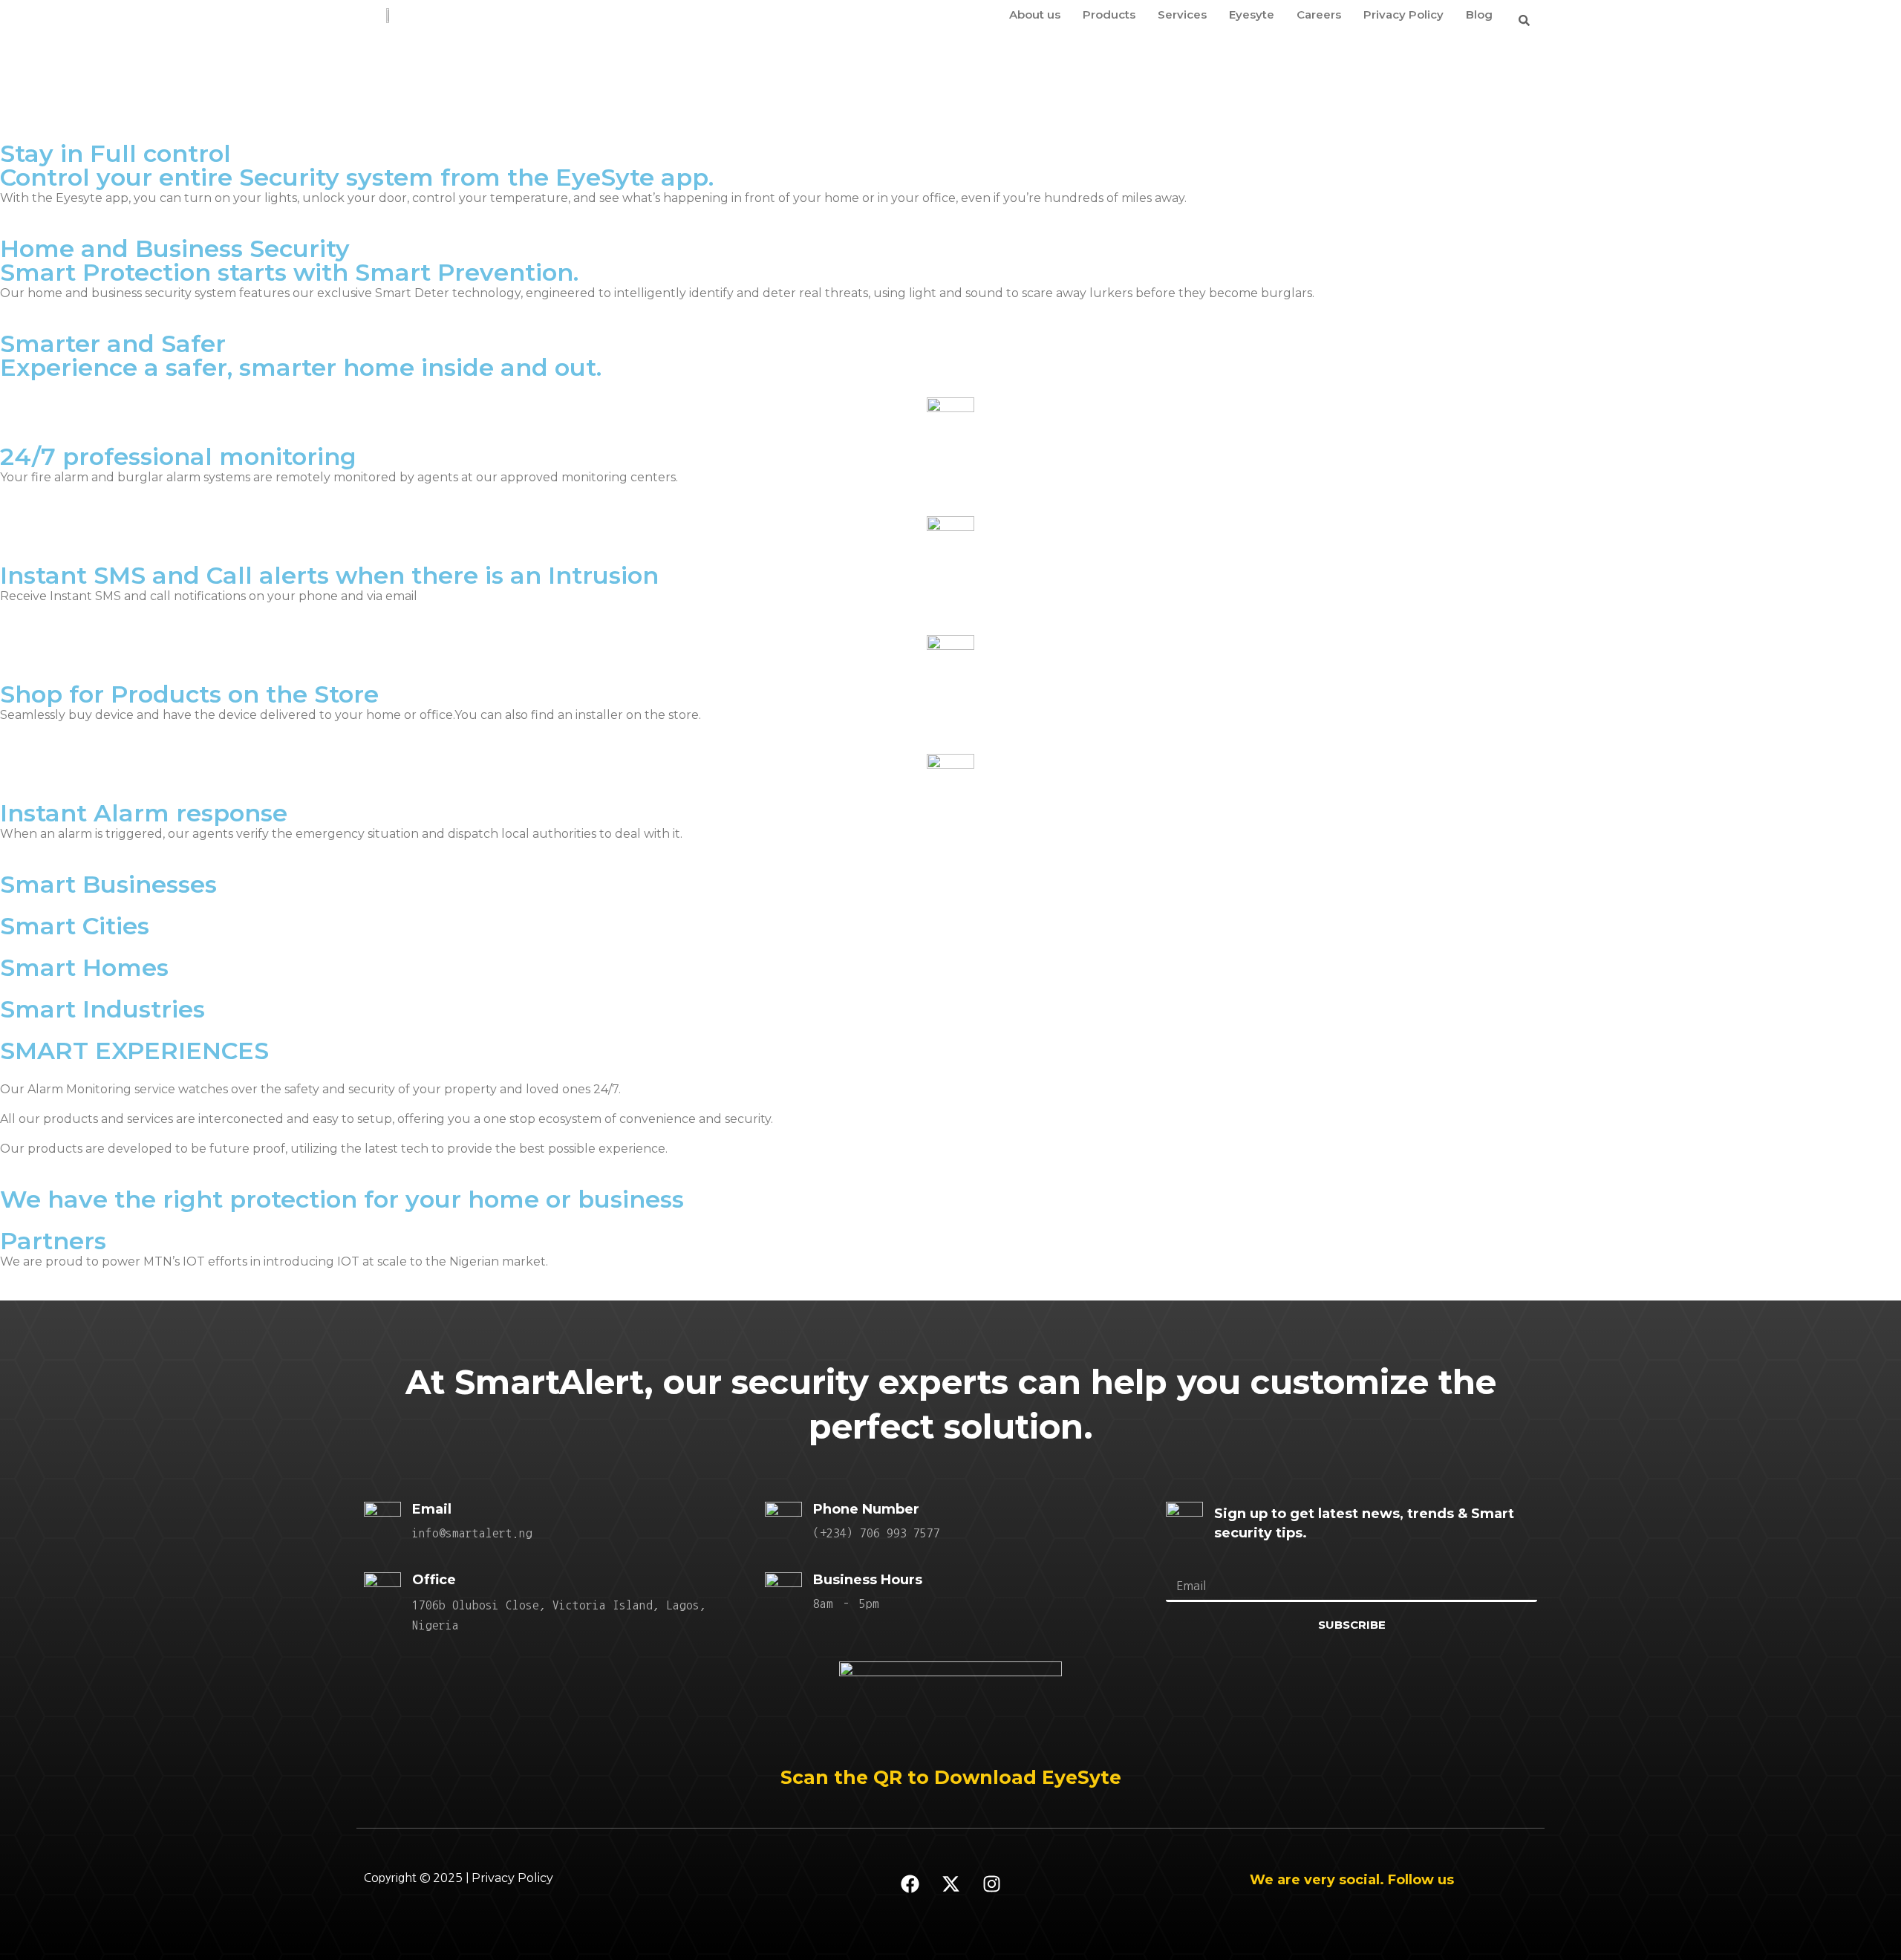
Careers (1319, 14)
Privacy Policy (1403, 14)
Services (1182, 14)
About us (1035, 14)
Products (1109, 14)
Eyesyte (1252, 14)
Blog (1479, 14)
